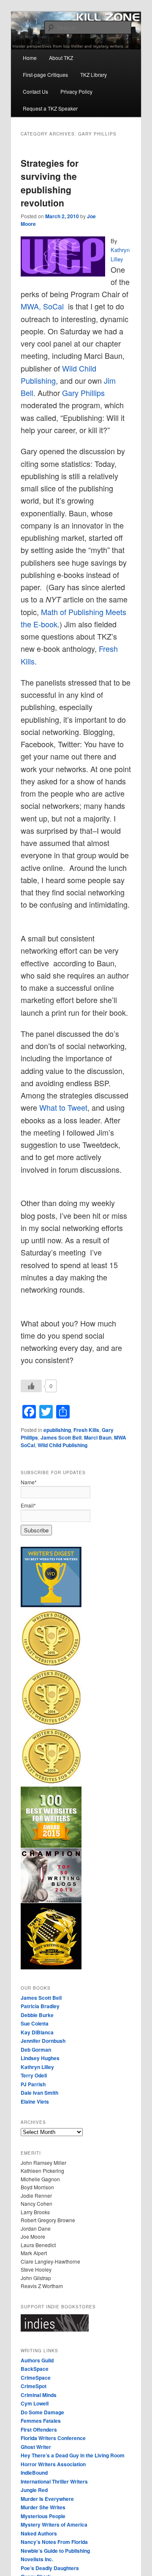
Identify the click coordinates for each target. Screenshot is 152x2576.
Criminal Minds (39, 2395)
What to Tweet (63, 1107)
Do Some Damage (42, 2412)
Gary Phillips (83, 393)
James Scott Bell (61, 1437)
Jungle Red (34, 2490)
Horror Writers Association (53, 2464)
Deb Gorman (36, 2050)
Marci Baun (98, 1437)
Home (30, 58)
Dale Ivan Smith (39, 2093)
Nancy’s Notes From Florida (54, 2542)
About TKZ (61, 58)
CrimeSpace (36, 2378)
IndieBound (34, 2473)
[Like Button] (31, 1386)
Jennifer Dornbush (43, 2041)
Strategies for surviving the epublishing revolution (50, 183)
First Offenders (39, 2430)
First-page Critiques (45, 75)
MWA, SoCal (42, 306)
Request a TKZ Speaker (50, 108)
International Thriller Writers (54, 2481)
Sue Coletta (35, 2023)
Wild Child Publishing (62, 1445)
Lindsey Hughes (40, 2058)
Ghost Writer (36, 2447)
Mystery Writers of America (54, 2524)
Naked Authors (39, 2533)
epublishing (57, 1430)
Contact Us (35, 91)
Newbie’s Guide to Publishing (55, 2551)
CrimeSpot (34, 2386)
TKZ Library (94, 75)
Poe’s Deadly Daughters (50, 2568)
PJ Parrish (33, 2084)
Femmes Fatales (41, 2421)
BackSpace (35, 2369)
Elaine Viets (35, 2101)
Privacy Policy (76, 91)
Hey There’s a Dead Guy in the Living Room (73, 2455)
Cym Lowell (35, 2403)
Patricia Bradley (40, 2006)
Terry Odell (34, 2075)
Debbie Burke (37, 2015)
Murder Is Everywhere (47, 2499)
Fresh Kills (86, 1430)
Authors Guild (37, 2360)
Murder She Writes (43, 2507)
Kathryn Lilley (37, 2067)
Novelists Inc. (37, 2559)
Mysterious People (43, 2516)
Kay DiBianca (37, 2032)
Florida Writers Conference (53, 2438)
